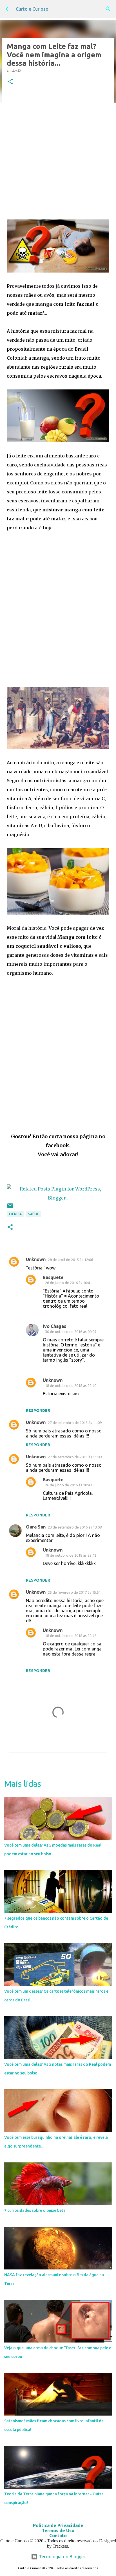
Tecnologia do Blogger (62, 2557)
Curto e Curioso (32, 9)
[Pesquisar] (108, 9)
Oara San (36, 1527)
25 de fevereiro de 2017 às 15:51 (74, 1592)
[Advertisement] (58, 153)
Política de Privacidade (58, 2525)
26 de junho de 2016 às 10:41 (68, 1283)
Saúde (34, 1214)
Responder (38, 1411)
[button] (10, 82)
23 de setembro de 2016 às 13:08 (75, 1527)
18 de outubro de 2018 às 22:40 (71, 1385)
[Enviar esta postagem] (10, 1208)
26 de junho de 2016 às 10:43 (68, 1485)
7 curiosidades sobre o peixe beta (35, 2210)
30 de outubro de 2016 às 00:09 (71, 1332)
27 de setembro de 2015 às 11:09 (75, 1423)
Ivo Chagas (54, 1326)
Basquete (53, 1277)
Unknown (36, 1259)
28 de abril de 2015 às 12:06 (70, 1260)
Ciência (15, 1214)
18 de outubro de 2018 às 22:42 (71, 1555)
